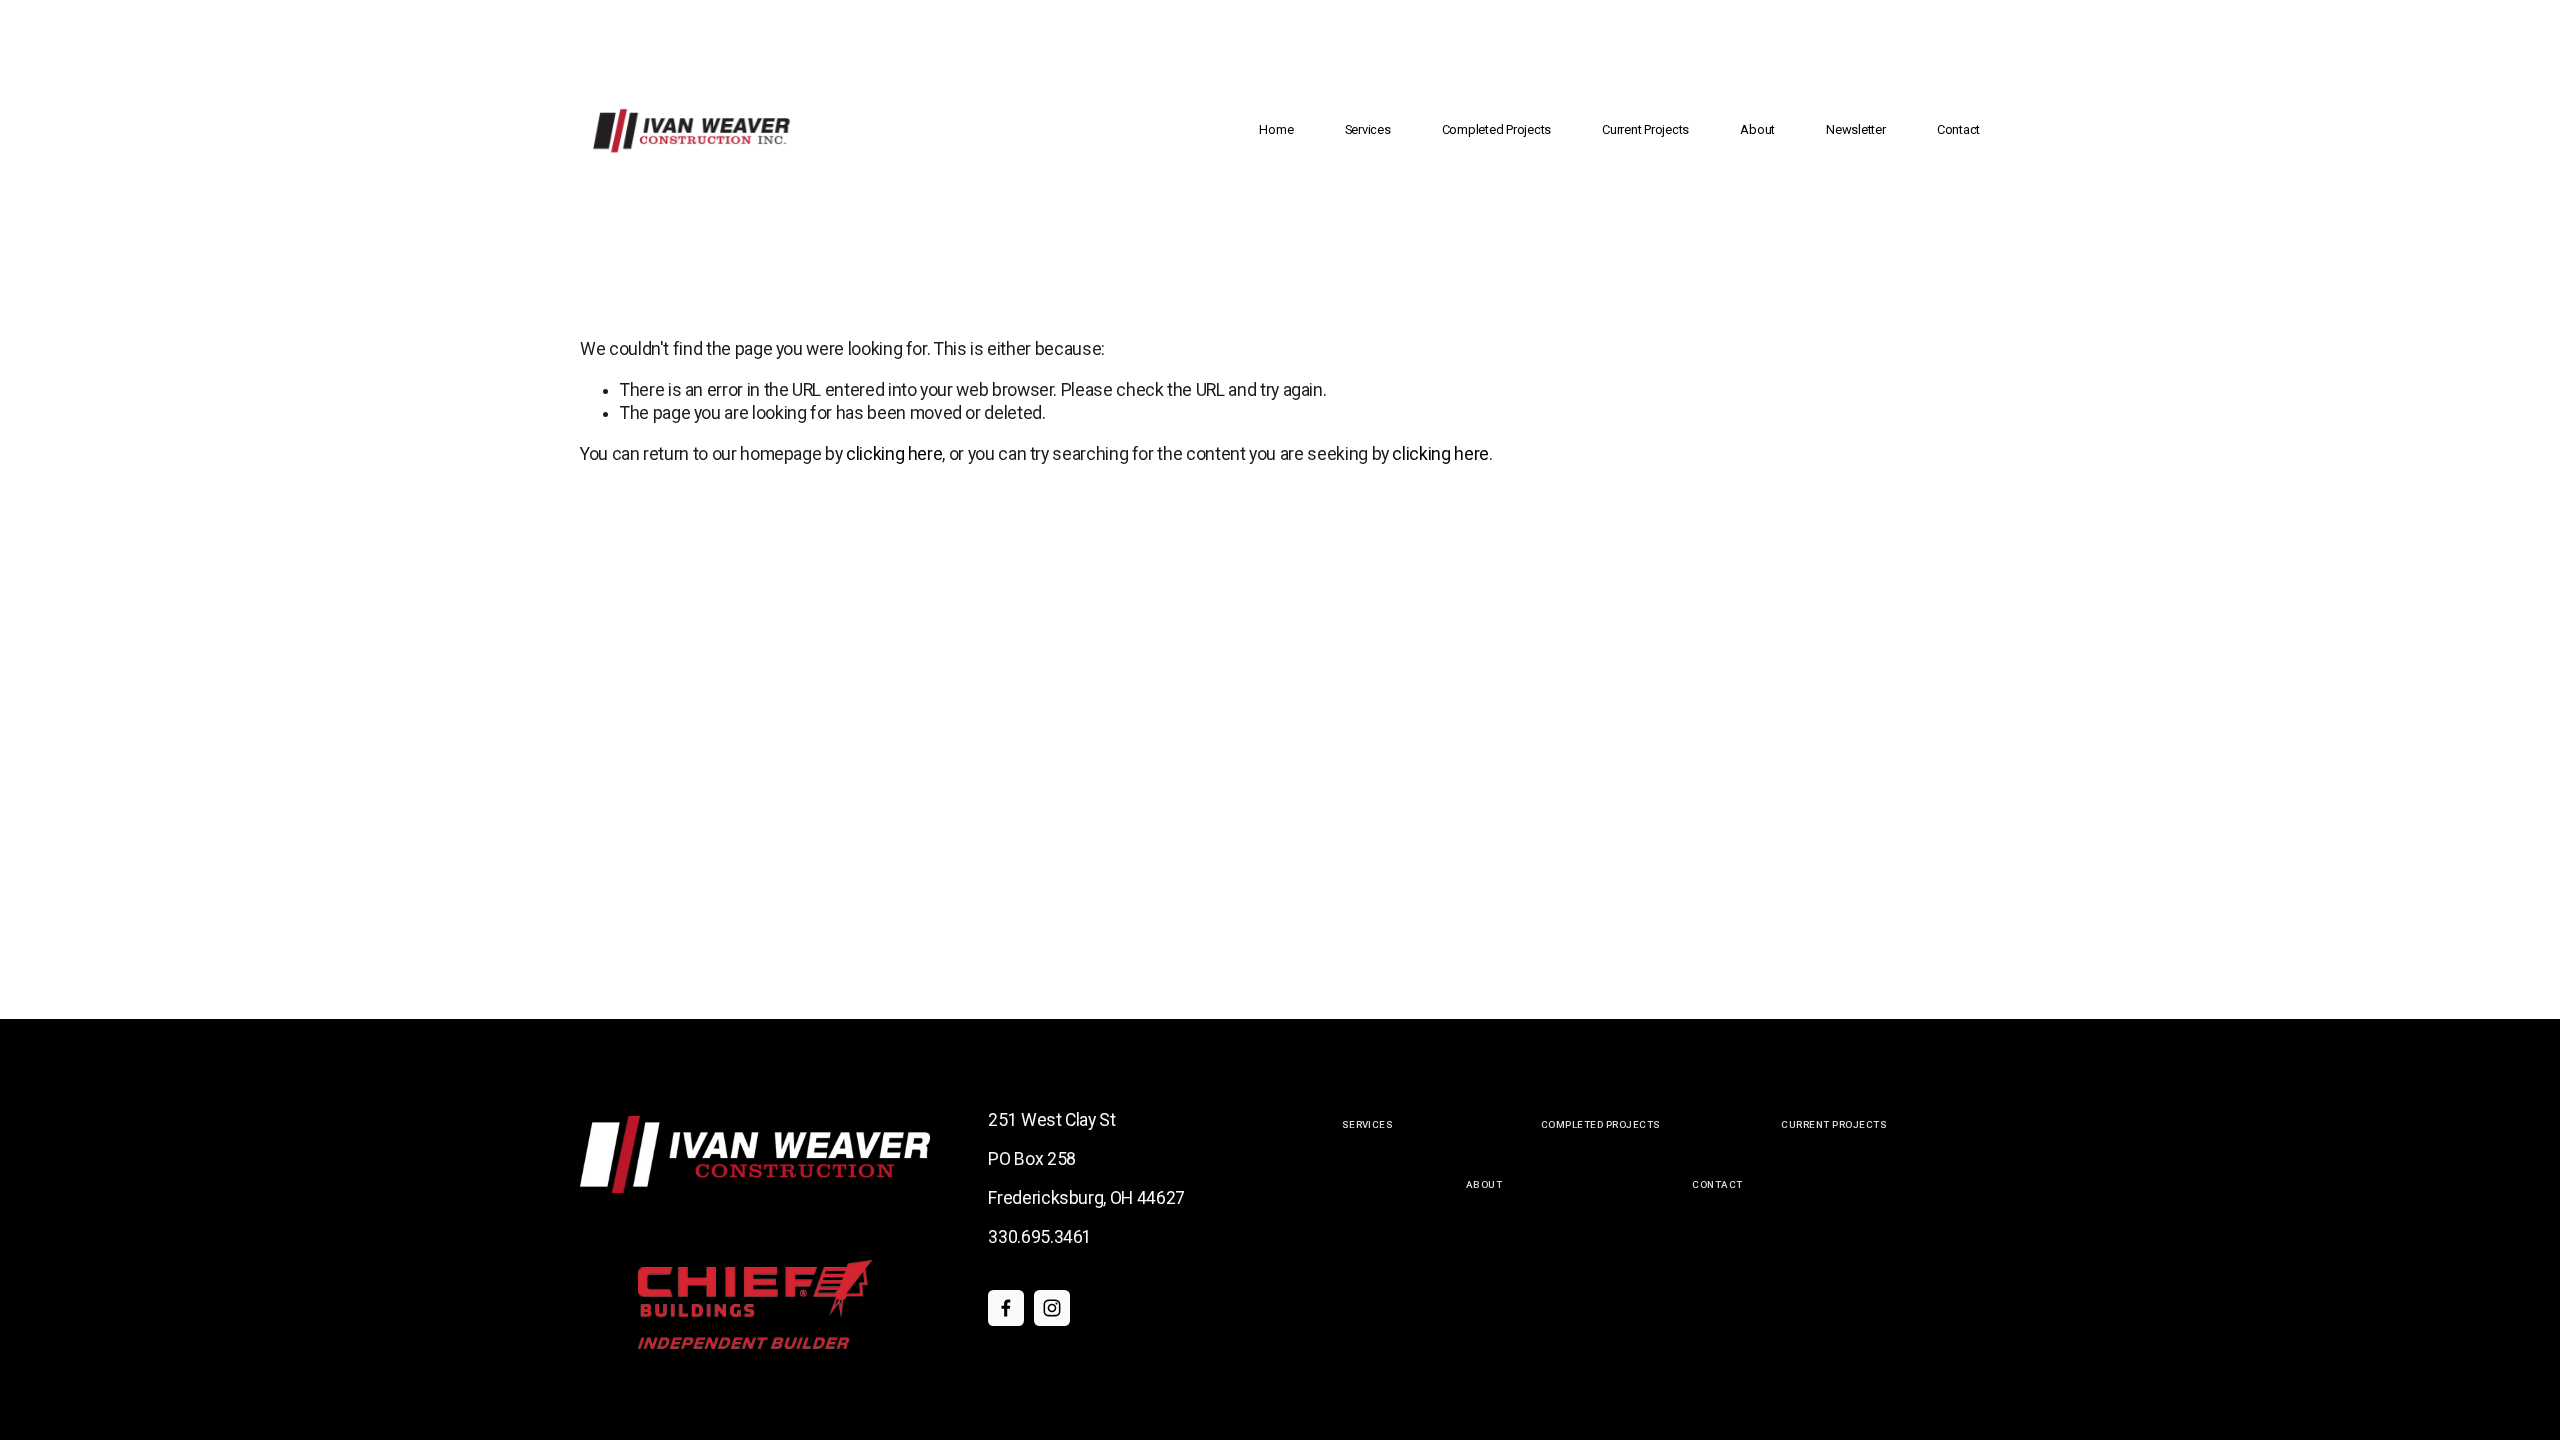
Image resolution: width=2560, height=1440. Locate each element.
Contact (1958, 129)
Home (1276, 129)
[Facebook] (1006, 1308)
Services (1368, 129)
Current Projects (1645, 129)
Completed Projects (1496, 129)
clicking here (894, 454)
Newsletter (1855, 129)
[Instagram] (1052, 1308)
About (1757, 129)
